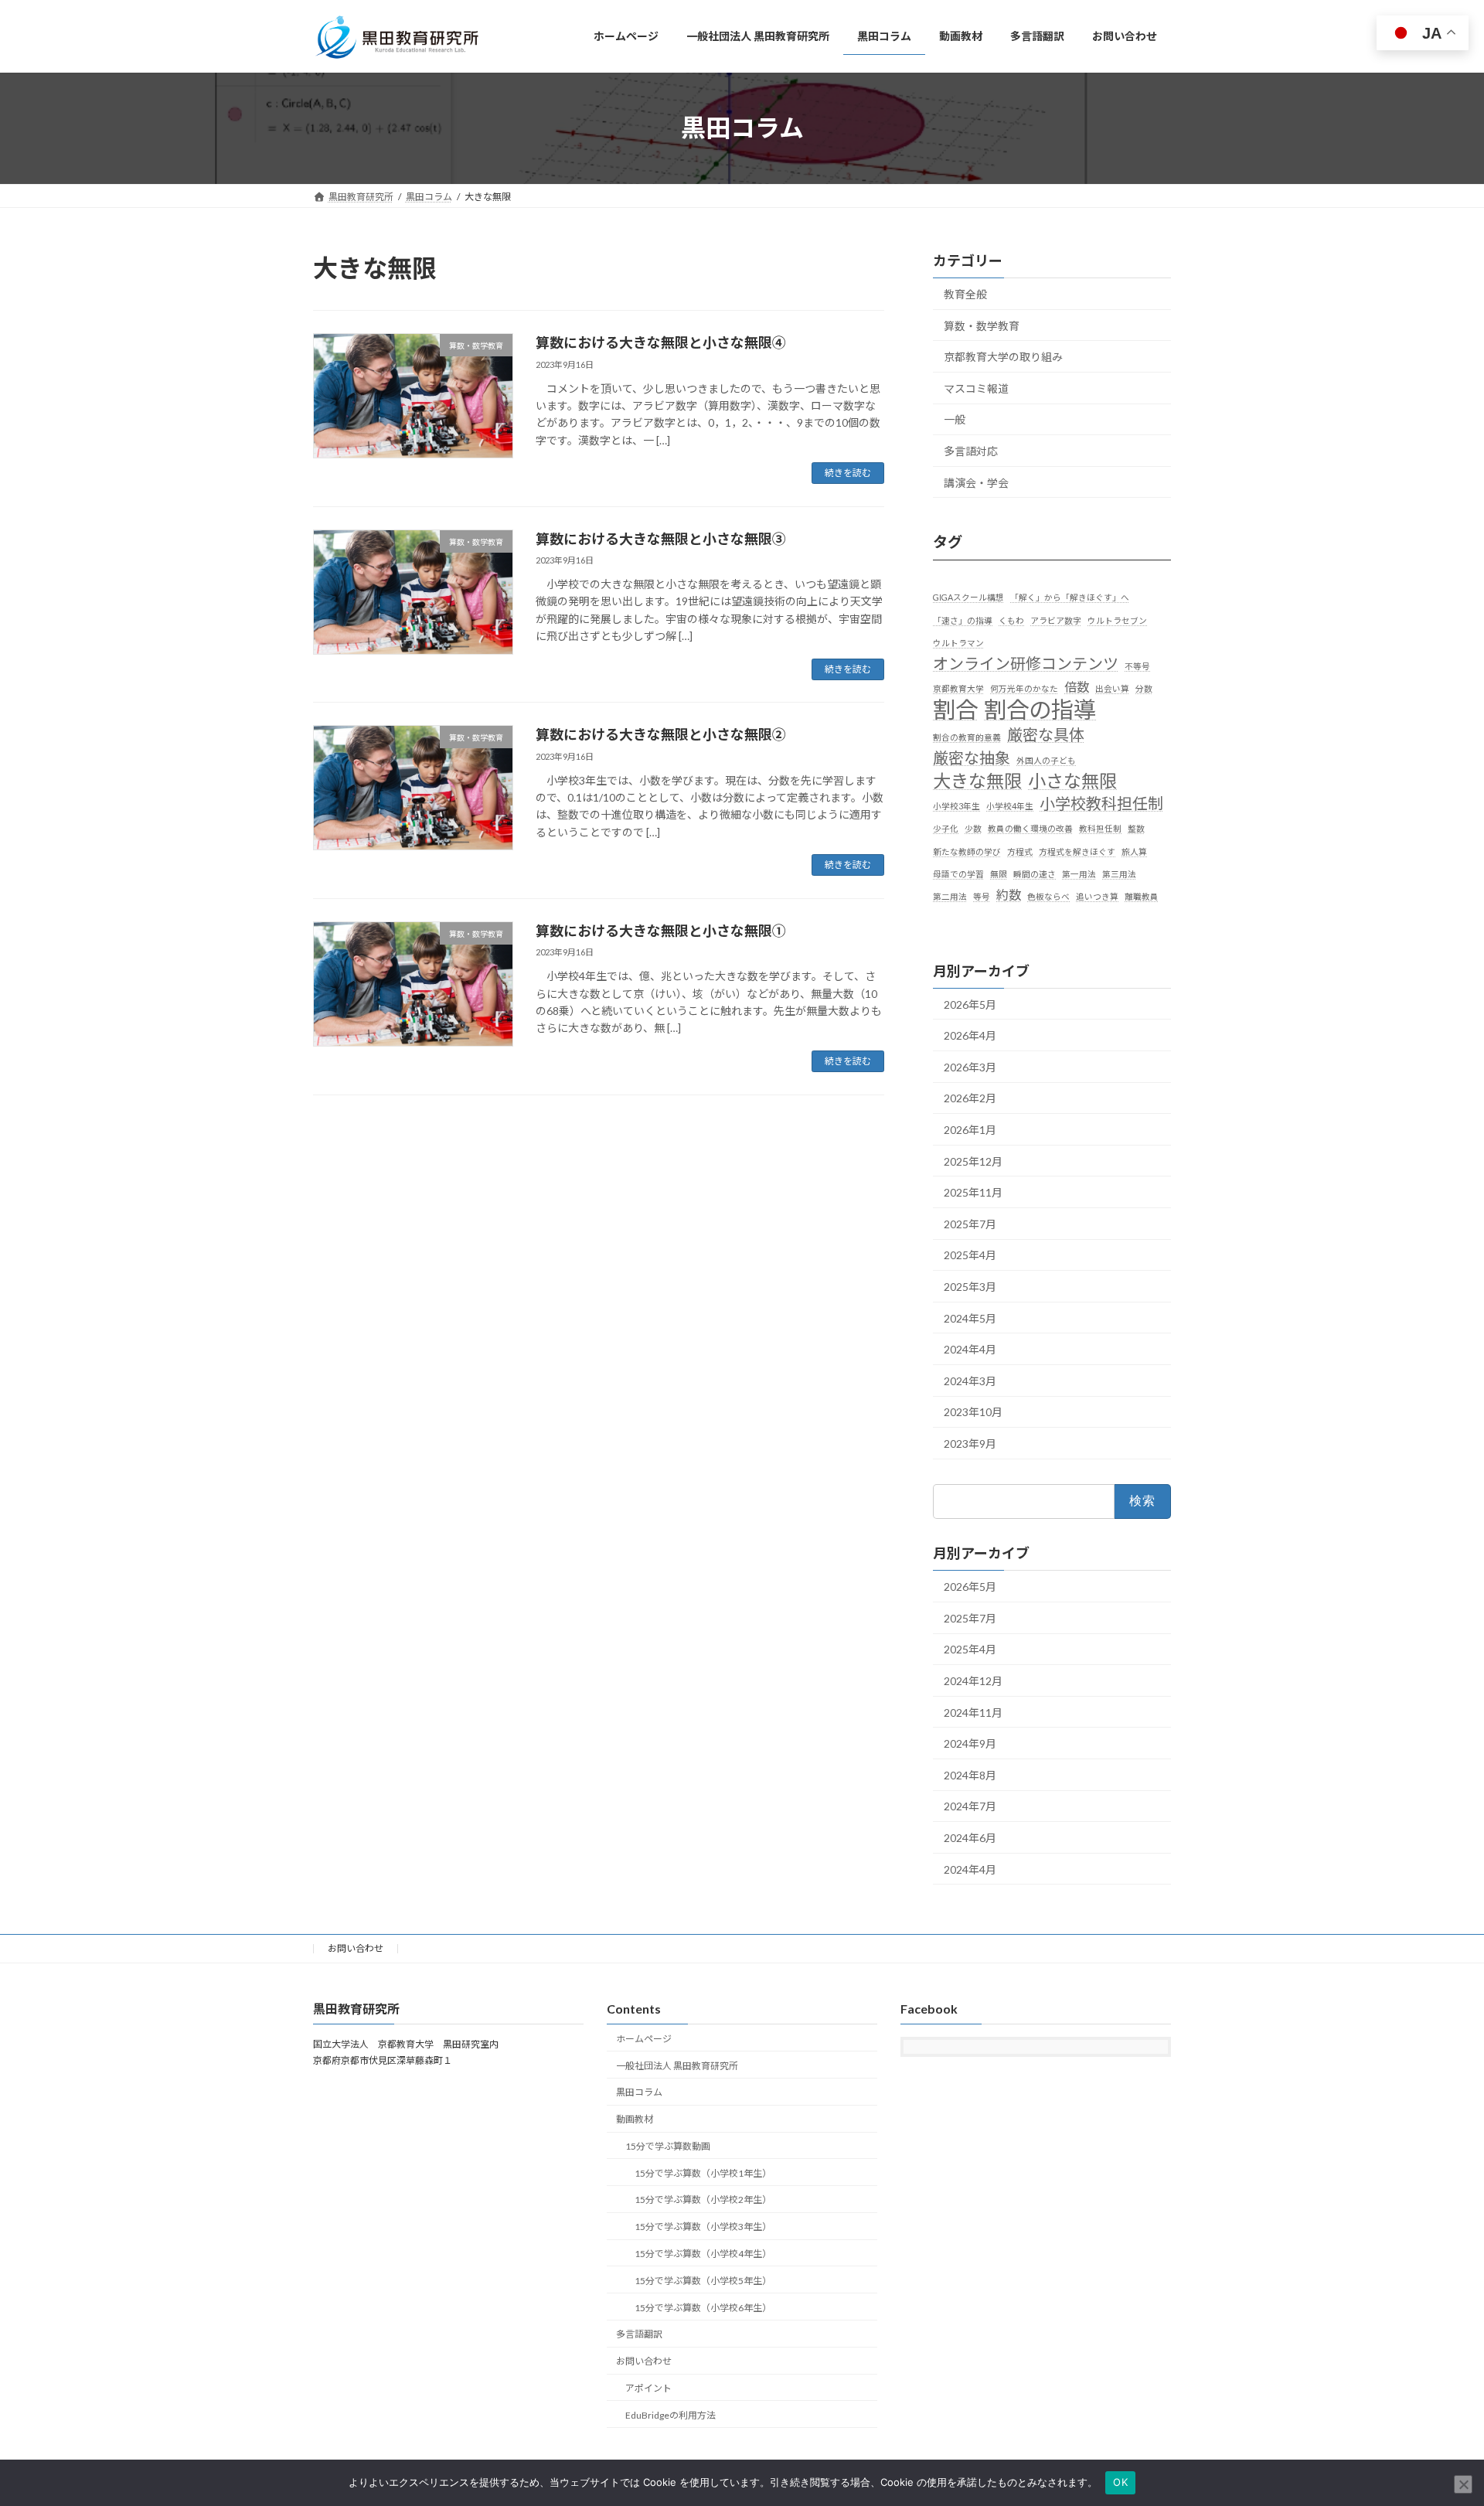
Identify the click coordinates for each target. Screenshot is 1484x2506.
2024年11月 (973, 1712)
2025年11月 (973, 1192)
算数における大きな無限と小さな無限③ (661, 539)
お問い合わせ (356, 1948)
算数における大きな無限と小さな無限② (661, 734)
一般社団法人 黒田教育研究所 (677, 2066)
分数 (1144, 688)
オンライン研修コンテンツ (1026, 663)
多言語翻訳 (639, 2334)
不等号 (1137, 666)
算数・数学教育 (982, 325)
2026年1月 (970, 1130)
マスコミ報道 (976, 388)
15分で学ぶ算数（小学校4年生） (703, 2254)
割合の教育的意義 (967, 736)
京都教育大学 (958, 688)
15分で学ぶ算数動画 (668, 2146)
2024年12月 (973, 1681)
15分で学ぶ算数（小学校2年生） (703, 2200)
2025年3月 (970, 1287)
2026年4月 (970, 1035)
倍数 (1077, 687)
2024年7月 (970, 1806)
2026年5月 (970, 1004)
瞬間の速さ (1035, 873)
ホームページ (644, 2039)
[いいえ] (1463, 2484)
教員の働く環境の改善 (1030, 828)
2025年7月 (970, 1223)
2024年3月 (970, 1380)
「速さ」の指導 (963, 620)
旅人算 (1134, 851)
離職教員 (1142, 896)
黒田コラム (639, 2092)
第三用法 (1119, 873)
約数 (1009, 895)
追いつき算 (1097, 896)
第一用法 (1079, 873)
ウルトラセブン (1117, 620)
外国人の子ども (1046, 759)
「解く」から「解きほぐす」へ (1070, 597)
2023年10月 (973, 1412)
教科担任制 (1100, 828)
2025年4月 (970, 1255)
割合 (955, 709)
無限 (999, 873)
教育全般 (965, 294)
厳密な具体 (1046, 734)
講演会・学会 (976, 482)
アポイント (648, 2388)
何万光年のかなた (1024, 688)
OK (1120, 2482)
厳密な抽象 (972, 757)
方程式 (1020, 851)
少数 (973, 828)
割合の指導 (1040, 709)
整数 (1136, 828)
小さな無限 (1072, 781)
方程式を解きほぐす (1077, 851)
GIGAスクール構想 (968, 597)
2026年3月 (970, 1066)
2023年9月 (970, 1443)
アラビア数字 (1056, 620)
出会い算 (1112, 688)
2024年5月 (970, 1318)
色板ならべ (1048, 896)
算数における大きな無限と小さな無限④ (661, 342)
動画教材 (635, 2119)
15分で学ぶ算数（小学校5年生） (703, 2281)
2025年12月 (973, 1161)
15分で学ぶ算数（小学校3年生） (703, 2227)
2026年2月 (970, 1098)
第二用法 (950, 896)
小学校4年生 (1010, 806)
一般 (955, 419)
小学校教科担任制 (1101, 803)
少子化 (946, 828)
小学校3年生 (956, 806)
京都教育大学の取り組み (1003, 357)
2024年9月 (970, 1743)
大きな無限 (977, 781)
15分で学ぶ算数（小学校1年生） (703, 2173)
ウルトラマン (958, 642)
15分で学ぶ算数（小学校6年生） (703, 2308)
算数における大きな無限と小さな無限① (661, 931)
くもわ (1011, 620)
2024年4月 (970, 1349)
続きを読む (848, 473)
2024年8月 (970, 1774)
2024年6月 (970, 1838)
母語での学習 (958, 873)
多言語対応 (971, 451)
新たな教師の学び (967, 851)
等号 (982, 896)
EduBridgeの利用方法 (671, 2415)
